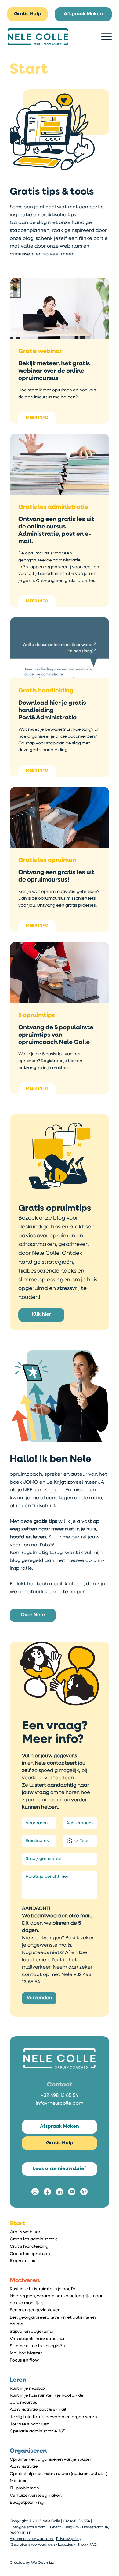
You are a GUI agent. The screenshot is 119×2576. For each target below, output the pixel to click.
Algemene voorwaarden (32, 2539)
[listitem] (60, 351)
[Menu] (106, 37)
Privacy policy (69, 2539)
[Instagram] (35, 2192)
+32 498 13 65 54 (60, 2096)
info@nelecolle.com (60, 2104)
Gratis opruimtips (55, 1208)
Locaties (65, 2545)
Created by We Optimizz (32, 2563)
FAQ (93, 2545)
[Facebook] (47, 2192)
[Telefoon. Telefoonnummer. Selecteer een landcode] (72, 1841)
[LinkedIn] (60, 2192)
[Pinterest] (84, 2192)
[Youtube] (72, 2192)
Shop (82, 2545)
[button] (33, 1615)
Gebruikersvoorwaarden (33, 2545)
